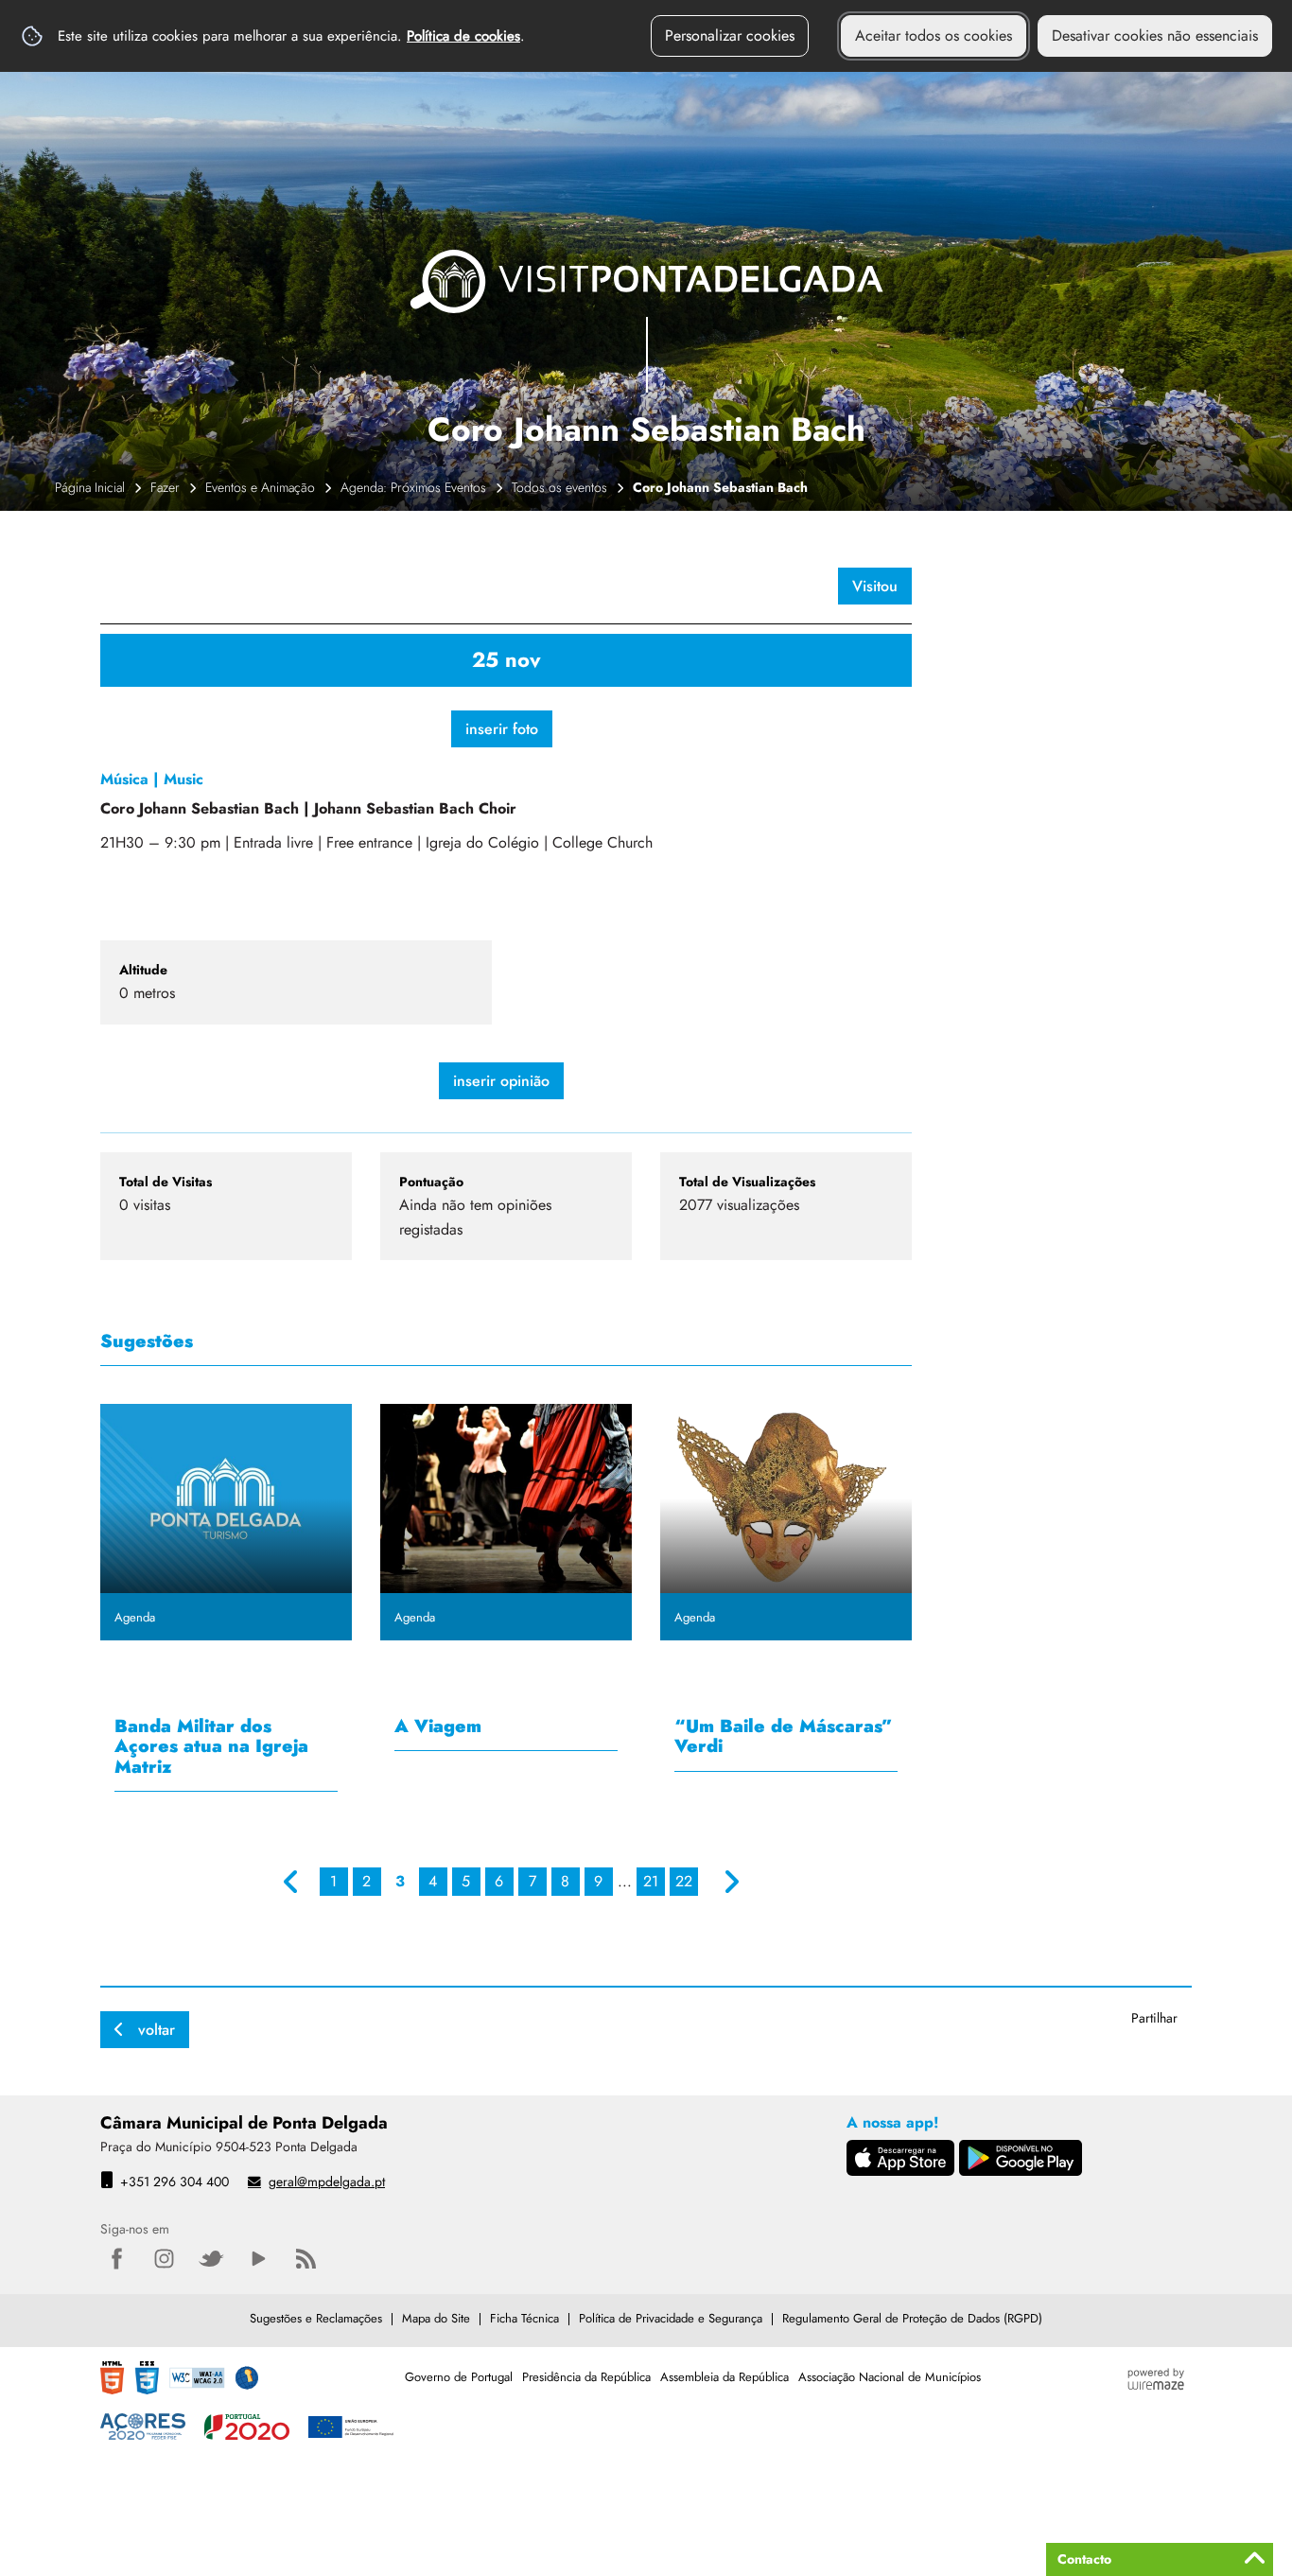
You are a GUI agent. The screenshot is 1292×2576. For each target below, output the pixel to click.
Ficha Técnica (524, 2318)
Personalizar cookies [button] (730, 35)
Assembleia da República (725, 2377)
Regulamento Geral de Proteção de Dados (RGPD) (912, 2318)
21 (651, 1881)
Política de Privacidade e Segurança (671, 2318)
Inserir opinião (501, 1081)
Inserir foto (502, 729)
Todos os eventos (559, 487)
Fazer (165, 487)
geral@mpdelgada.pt (327, 2182)
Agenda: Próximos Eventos (413, 487)
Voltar (157, 2030)
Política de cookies (463, 36)
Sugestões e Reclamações (316, 2318)
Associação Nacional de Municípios (890, 2377)
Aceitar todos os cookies (934, 35)
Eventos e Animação (260, 487)
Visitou (875, 586)
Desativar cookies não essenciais (1155, 35)
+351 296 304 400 (175, 2182)
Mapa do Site (436, 2318)
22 (684, 1881)
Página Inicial (90, 487)
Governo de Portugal (459, 2377)
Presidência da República (586, 2377)
